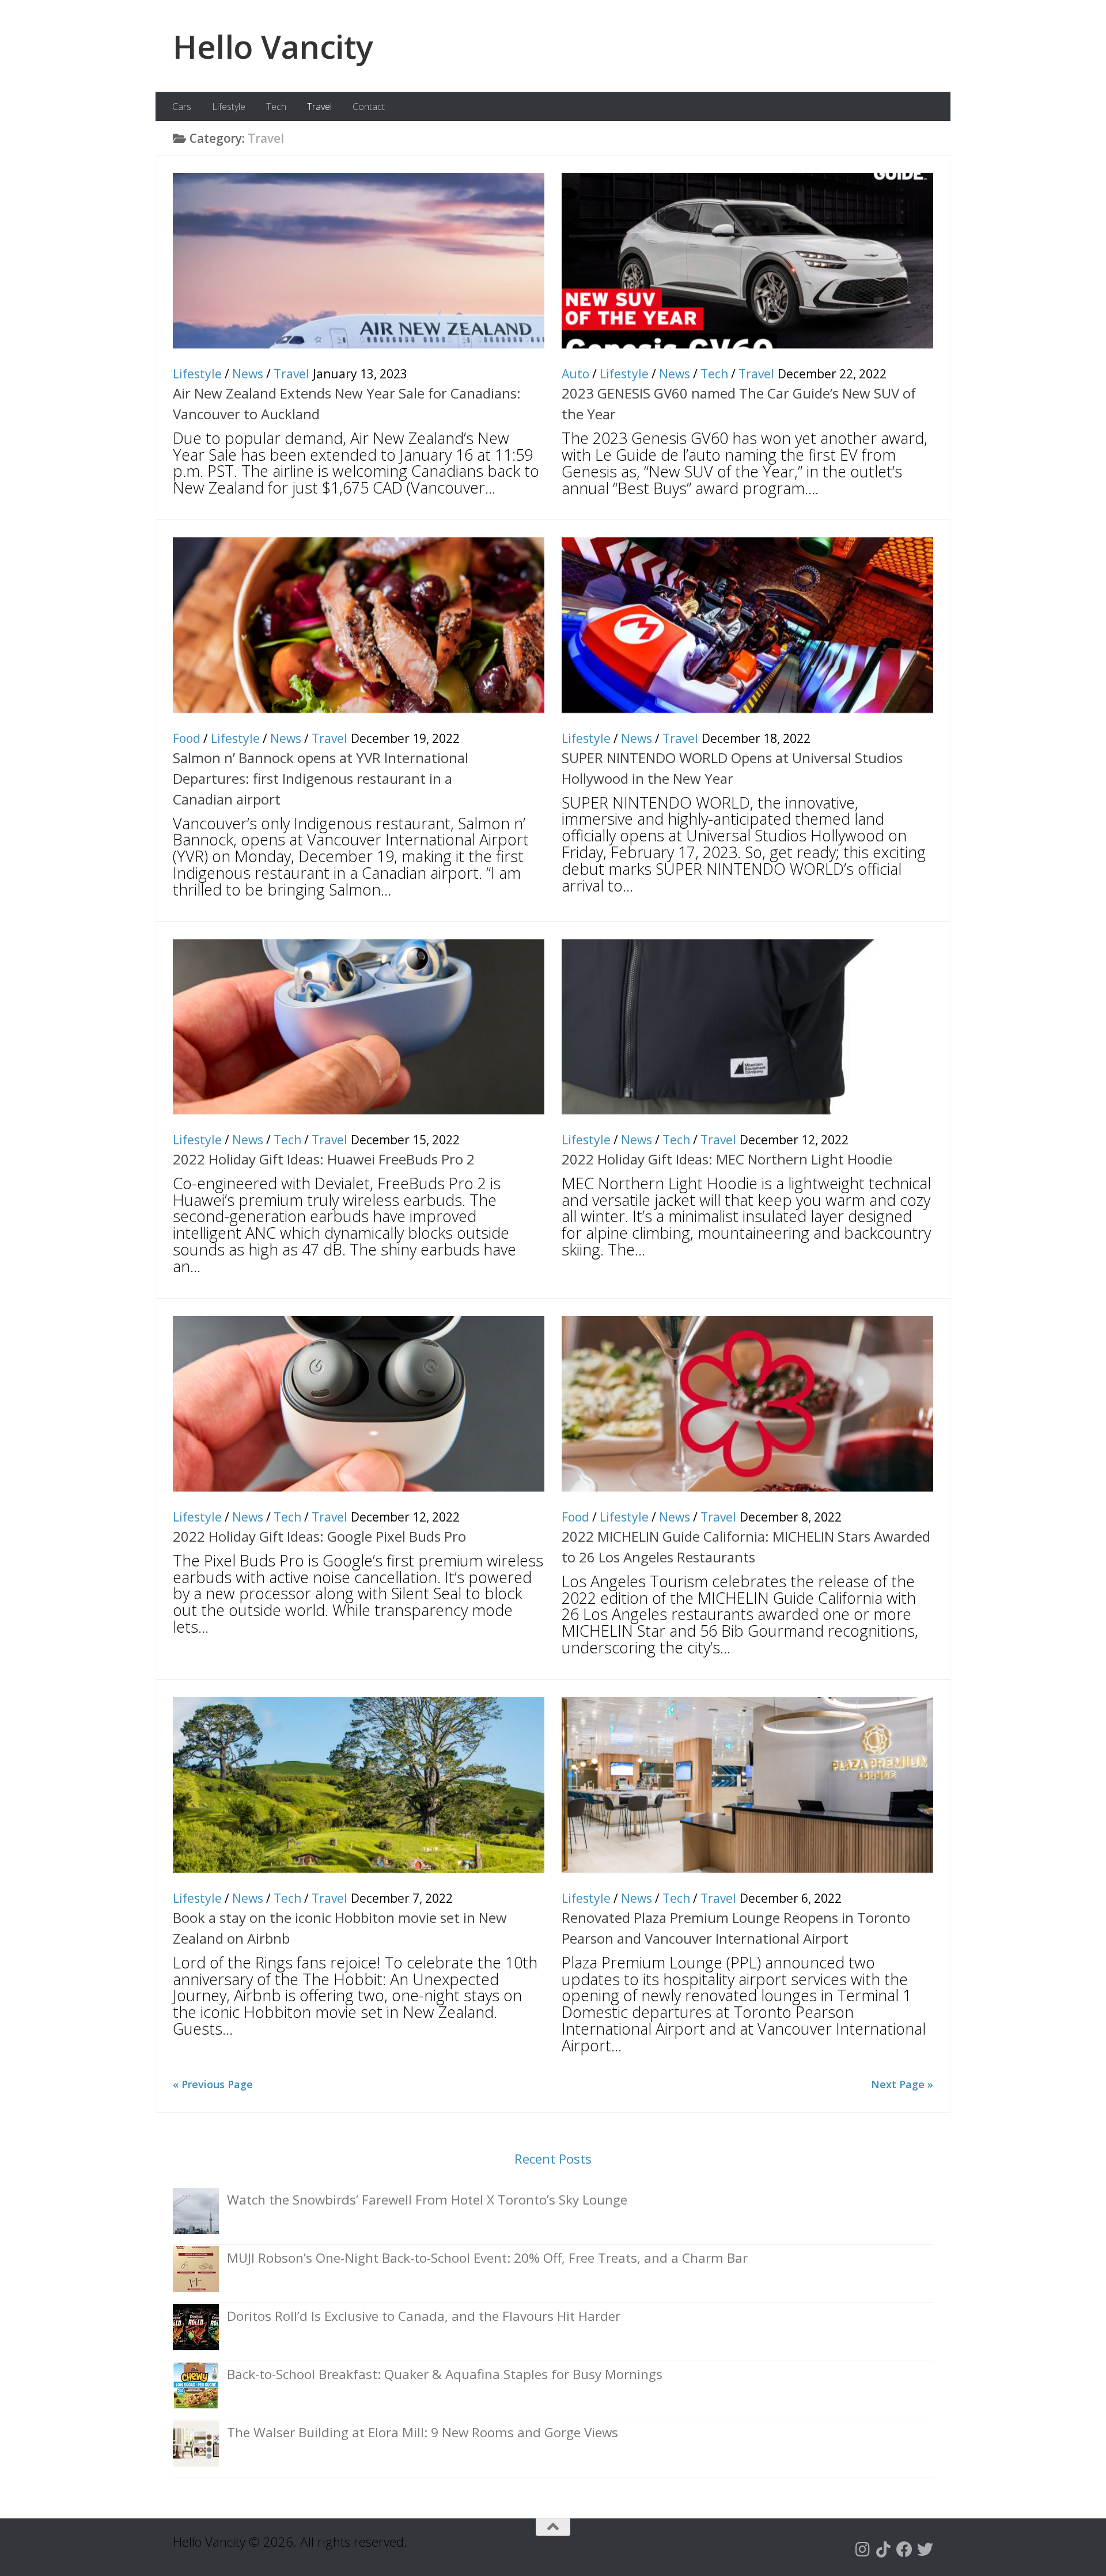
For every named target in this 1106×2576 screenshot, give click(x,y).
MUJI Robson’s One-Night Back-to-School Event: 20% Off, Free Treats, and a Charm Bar (487, 2258)
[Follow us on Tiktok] (884, 2550)
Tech (276, 107)
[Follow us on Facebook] (904, 2550)
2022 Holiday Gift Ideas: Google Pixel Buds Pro (319, 1536)
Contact (369, 107)
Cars (182, 107)
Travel (319, 107)
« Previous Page (213, 2084)
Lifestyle (229, 107)
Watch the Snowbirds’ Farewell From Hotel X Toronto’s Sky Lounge (427, 2200)
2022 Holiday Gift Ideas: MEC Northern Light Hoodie (727, 1159)
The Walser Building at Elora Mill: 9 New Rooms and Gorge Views (423, 2432)
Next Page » (902, 2084)
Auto (575, 374)
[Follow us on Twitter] (925, 2550)
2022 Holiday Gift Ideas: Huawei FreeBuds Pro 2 (324, 1159)
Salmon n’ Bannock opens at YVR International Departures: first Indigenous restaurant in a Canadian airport (321, 778)
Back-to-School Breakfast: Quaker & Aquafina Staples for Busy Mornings (445, 2374)
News (248, 374)
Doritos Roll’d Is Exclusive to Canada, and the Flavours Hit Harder (424, 2316)
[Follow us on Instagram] (863, 2550)
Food (187, 738)
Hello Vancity (273, 46)
